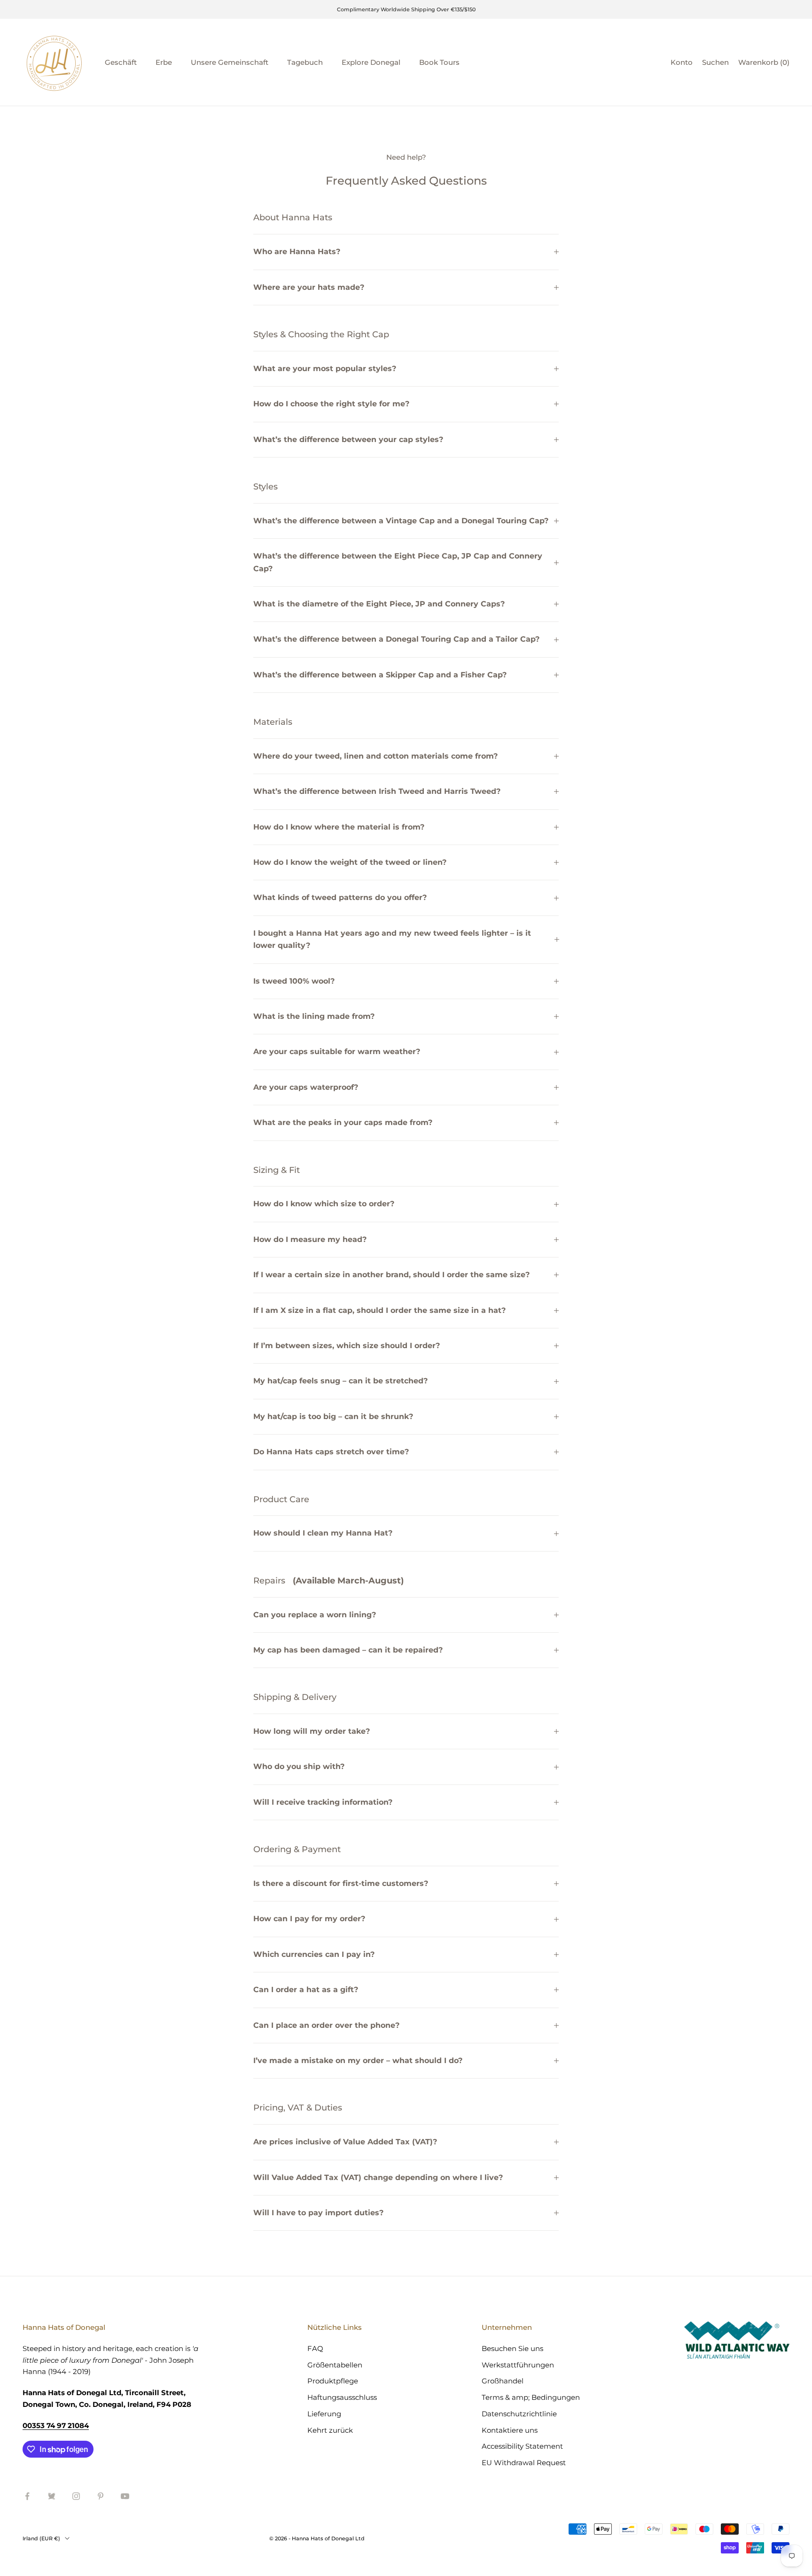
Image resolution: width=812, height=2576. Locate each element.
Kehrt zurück (330, 2430)
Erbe (164, 62)
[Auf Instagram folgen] (76, 2496)
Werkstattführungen (518, 2365)
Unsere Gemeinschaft (230, 62)
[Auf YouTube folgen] (125, 2496)
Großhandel (503, 2381)
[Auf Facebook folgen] (27, 2496)
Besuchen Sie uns (512, 2348)
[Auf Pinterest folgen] (101, 2496)
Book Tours (439, 62)
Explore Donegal (371, 62)
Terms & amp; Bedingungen (531, 2397)
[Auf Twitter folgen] (52, 2496)
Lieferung (324, 2414)
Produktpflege (333, 2381)
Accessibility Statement (522, 2446)
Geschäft (121, 62)
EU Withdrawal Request (524, 2463)
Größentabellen (335, 2365)
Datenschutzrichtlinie (519, 2414)
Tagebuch (305, 62)
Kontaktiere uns (510, 2430)
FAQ (315, 2348)
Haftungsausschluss (342, 2397)
